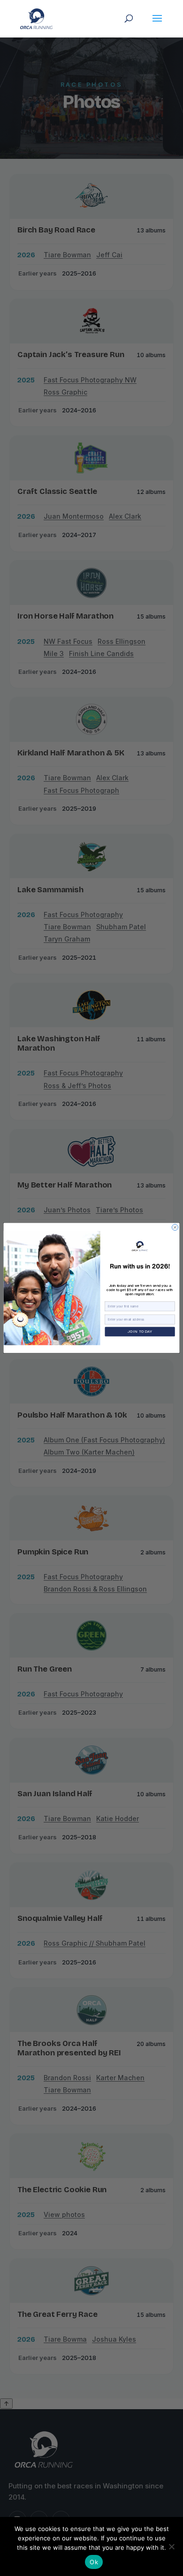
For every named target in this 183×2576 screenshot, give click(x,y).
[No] (171, 2546)
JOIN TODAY (140, 1332)
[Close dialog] (175, 1228)
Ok (94, 2562)
